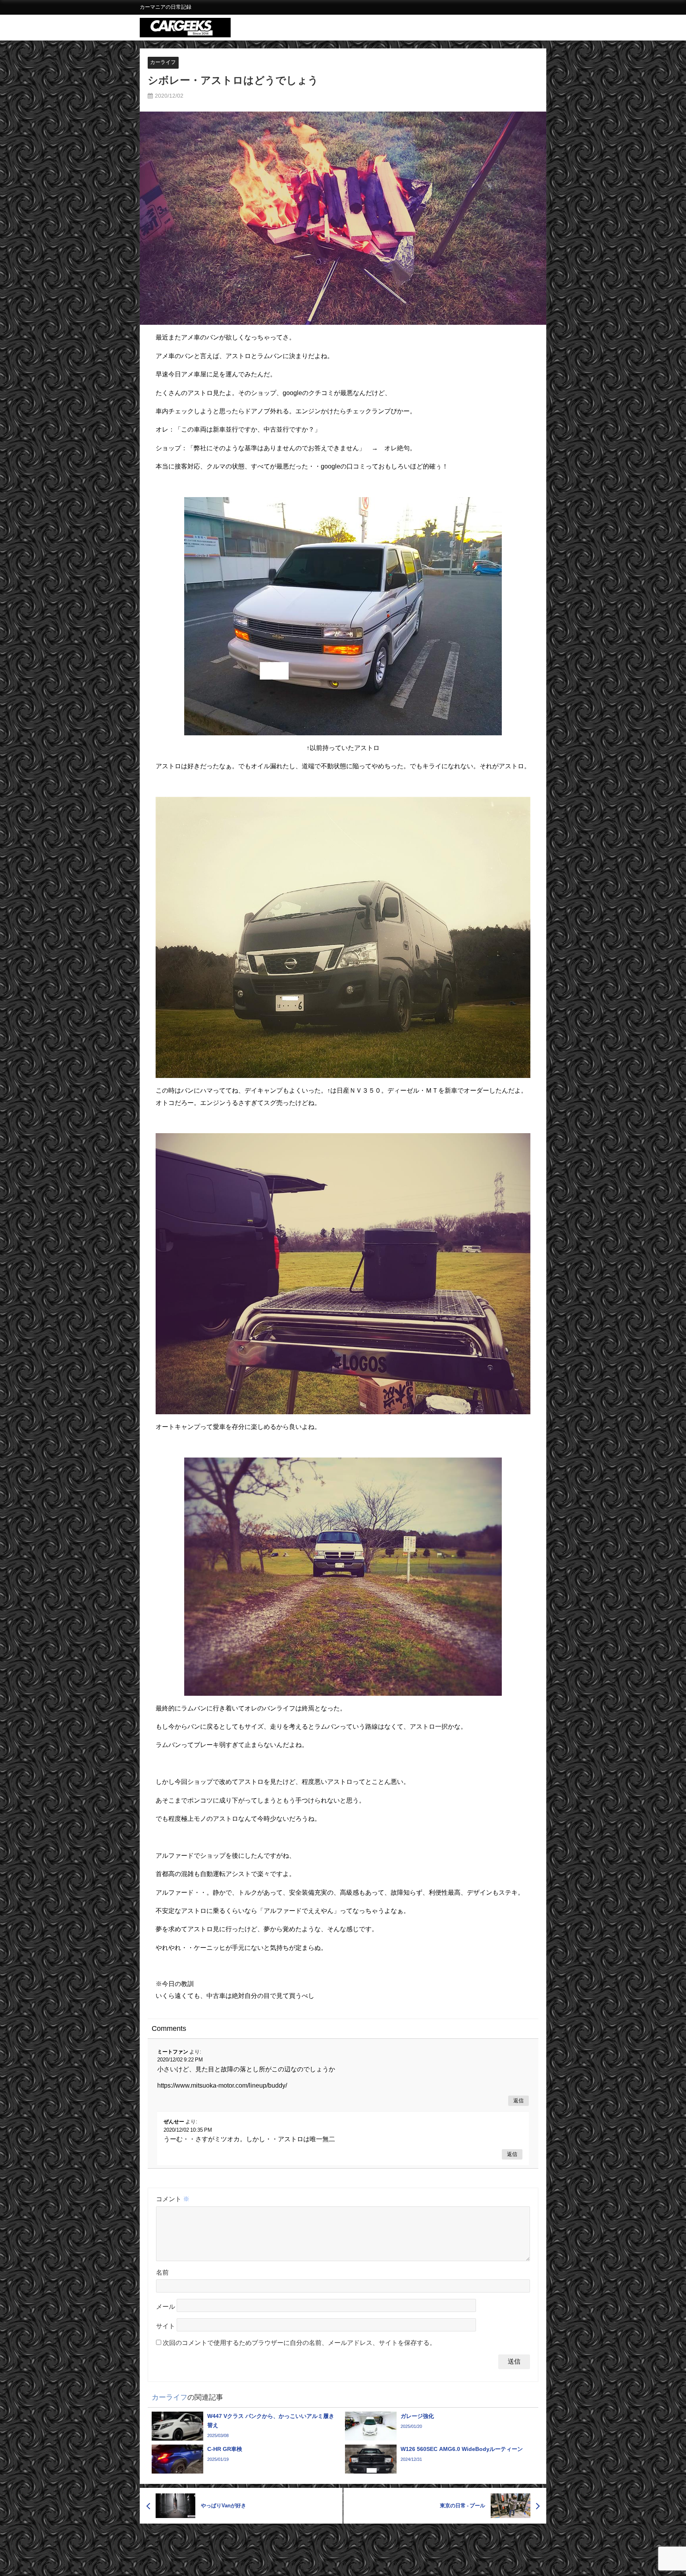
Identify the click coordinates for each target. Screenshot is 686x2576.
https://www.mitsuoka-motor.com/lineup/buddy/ (222, 2085)
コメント (173, 2199)
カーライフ (163, 62)
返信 (518, 2101)
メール (166, 2307)
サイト (166, 2326)
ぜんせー (174, 2122)
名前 (162, 2272)
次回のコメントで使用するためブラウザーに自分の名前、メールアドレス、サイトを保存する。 (299, 2343)
